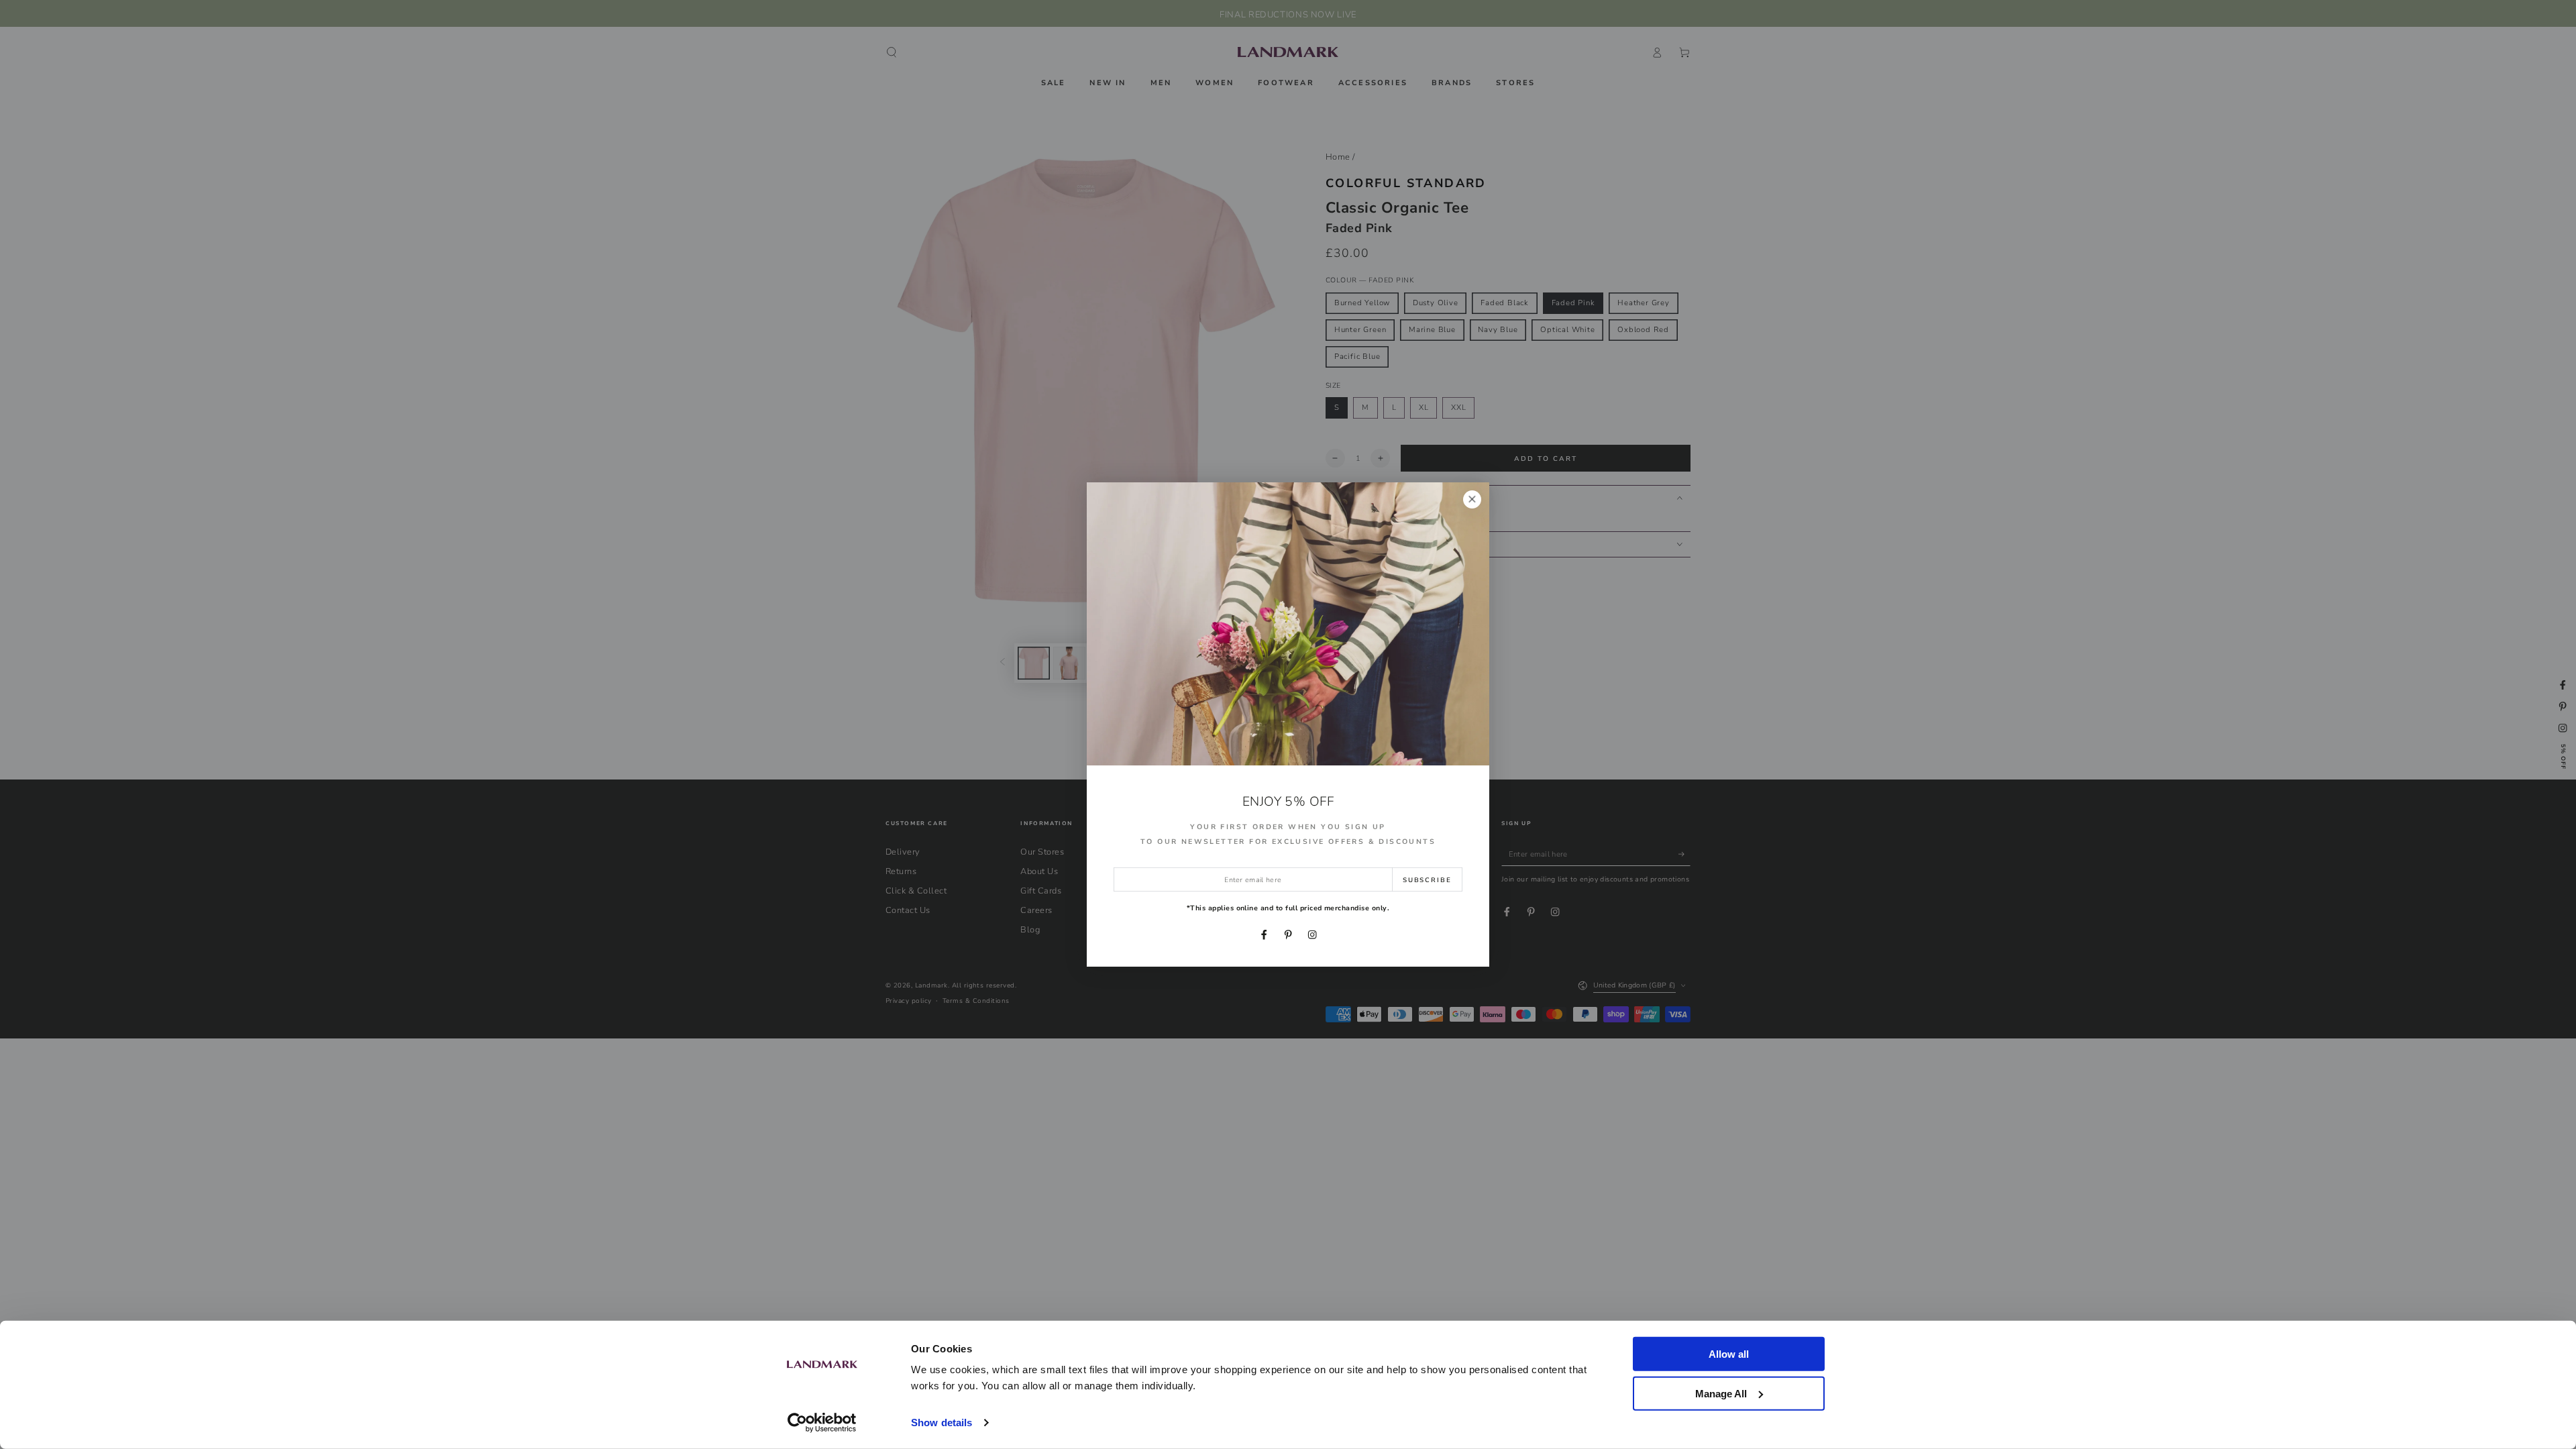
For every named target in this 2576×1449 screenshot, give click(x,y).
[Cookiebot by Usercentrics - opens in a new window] (822, 1423)
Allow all (1729, 1354)
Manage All (1721, 1393)
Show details (942, 1423)
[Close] (1472, 499)
